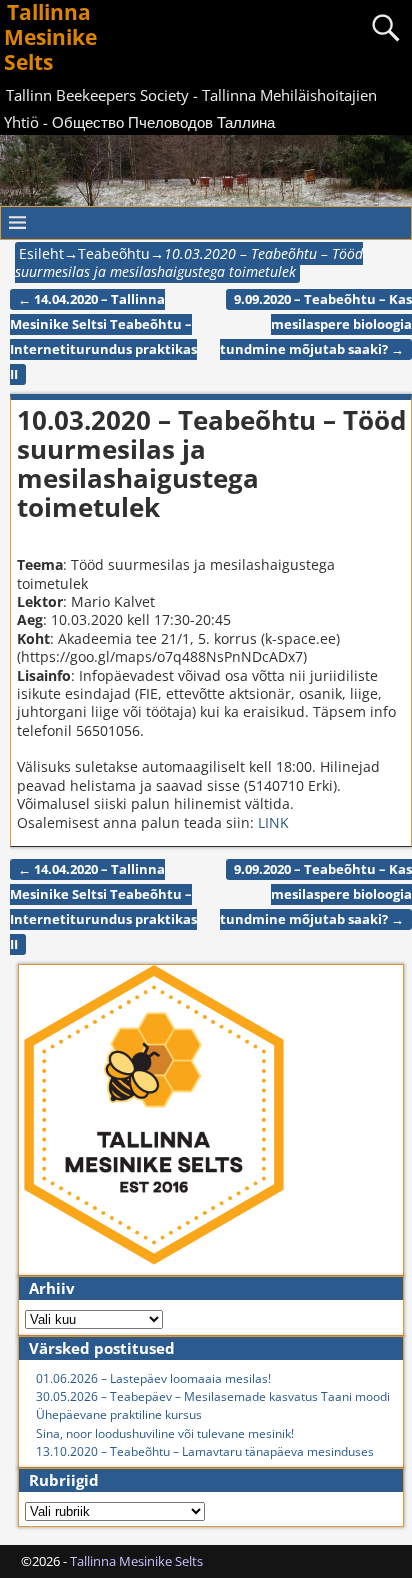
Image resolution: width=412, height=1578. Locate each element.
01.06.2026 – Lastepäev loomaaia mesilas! (153, 1378)
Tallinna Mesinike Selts (136, 1561)
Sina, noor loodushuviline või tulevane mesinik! (165, 1433)
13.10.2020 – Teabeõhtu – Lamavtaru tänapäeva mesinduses (205, 1451)
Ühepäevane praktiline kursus (119, 1414)
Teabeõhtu (114, 253)
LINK (273, 822)
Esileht (41, 253)
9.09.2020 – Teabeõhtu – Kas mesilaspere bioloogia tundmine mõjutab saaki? (316, 324)
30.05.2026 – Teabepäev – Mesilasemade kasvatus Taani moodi (213, 1396)
